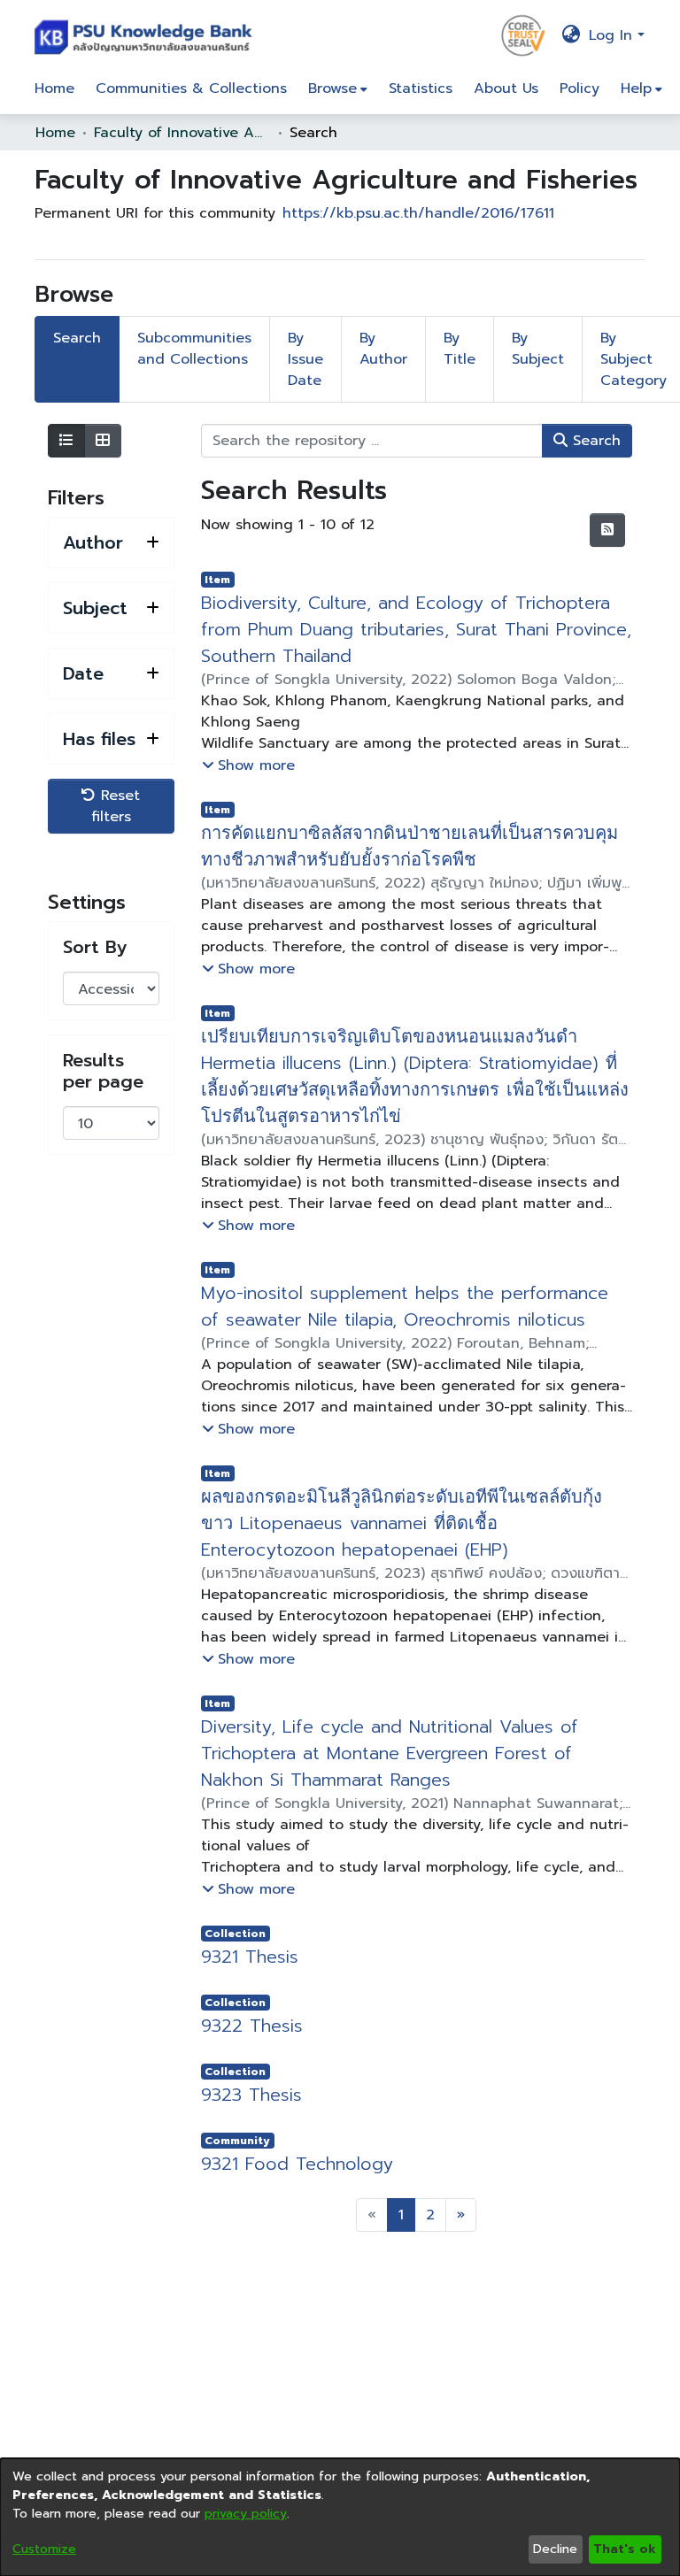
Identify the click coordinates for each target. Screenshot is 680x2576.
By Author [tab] (383, 349)
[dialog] (340, 2517)
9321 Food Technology (297, 2164)
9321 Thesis (250, 1957)
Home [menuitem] (54, 88)
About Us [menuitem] (506, 88)
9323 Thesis (251, 2095)
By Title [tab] (460, 349)
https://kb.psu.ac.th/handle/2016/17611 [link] (418, 213)
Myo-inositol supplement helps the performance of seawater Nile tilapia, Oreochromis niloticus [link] (405, 1306)
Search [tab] (77, 338)
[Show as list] (66, 441)
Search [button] (594, 441)
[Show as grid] (103, 441)
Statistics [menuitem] (421, 88)
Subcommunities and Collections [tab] (194, 349)
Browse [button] (332, 88)
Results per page (103, 1071)
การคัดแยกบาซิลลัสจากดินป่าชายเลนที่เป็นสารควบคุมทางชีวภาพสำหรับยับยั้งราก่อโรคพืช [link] (407, 846)
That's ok (625, 2549)
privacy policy (246, 2514)
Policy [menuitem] (580, 88)
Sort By (95, 947)
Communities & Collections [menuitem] (191, 88)
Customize (44, 2549)
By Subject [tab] (538, 349)
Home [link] (55, 133)
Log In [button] (613, 35)
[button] (147, 35)
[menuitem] (338, 88)
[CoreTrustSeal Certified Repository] (523, 35)
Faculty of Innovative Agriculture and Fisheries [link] (182, 133)
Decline (555, 2549)
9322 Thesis (252, 2026)
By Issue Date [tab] (305, 359)
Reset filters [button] (116, 806)
